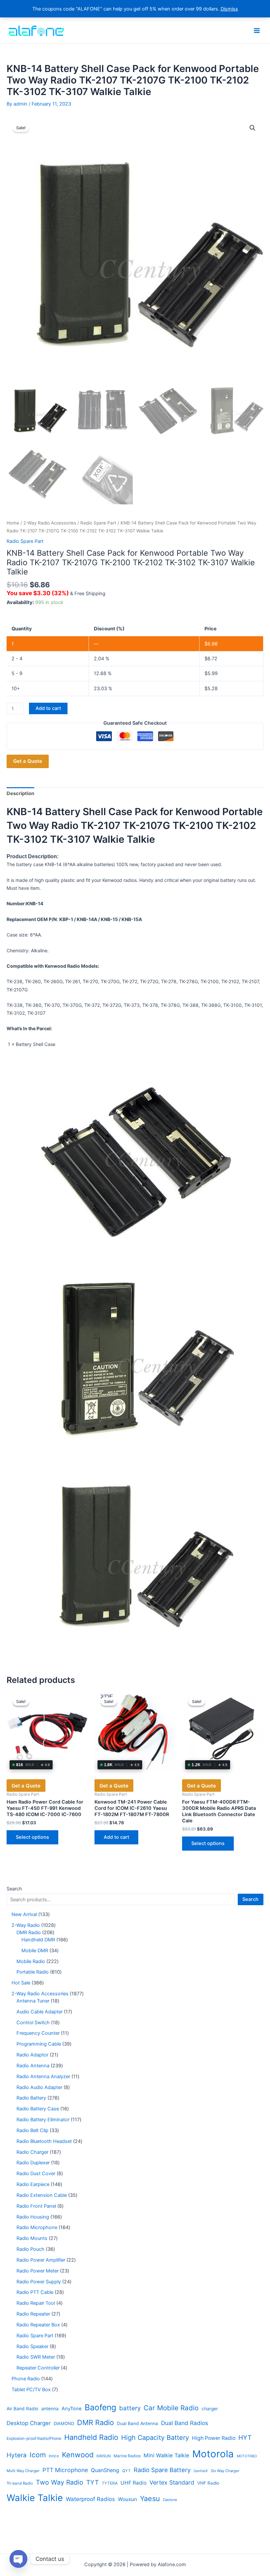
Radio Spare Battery (162, 2470)
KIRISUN (104, 2456)
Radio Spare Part (98, 523)
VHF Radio (208, 2483)
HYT (245, 2438)
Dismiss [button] (229, 9)
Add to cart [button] (116, 1837)
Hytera (17, 2455)
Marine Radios (127, 2456)
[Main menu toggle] (257, 30)
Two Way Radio (60, 2482)
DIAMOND (64, 2423)
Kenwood (78, 2455)
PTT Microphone (65, 2470)
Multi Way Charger (23, 2471)
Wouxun (127, 2499)
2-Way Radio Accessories (50, 523)
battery (130, 2408)
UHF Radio (134, 2483)
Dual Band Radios (185, 2423)
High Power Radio (214, 2438)
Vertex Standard (172, 2482)
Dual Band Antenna (137, 2423)
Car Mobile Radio (171, 2408)
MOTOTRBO (247, 2456)
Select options (32, 1837)
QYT (126, 2471)
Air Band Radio (22, 2409)
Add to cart (48, 708)
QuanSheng (105, 2470)
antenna (50, 2409)
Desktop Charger (29, 2423)
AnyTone (72, 2409)
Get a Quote (28, 761)
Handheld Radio (91, 2437)
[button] (253, 128)
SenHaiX (201, 2471)
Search (14, 1889)
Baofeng (100, 2407)
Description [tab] (20, 793)
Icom (38, 2455)
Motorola (213, 2454)
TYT (93, 2482)
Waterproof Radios (90, 2499)
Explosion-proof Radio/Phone (34, 2438)
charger (210, 2409)
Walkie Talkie (35, 2498)
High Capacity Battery (155, 2438)
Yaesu (150, 2498)
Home (13, 523)
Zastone (170, 2500)
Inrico (54, 2456)
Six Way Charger (225, 2471)
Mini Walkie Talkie (166, 2455)
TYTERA (110, 2483)
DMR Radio (95, 2422)
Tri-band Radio (20, 2483)
